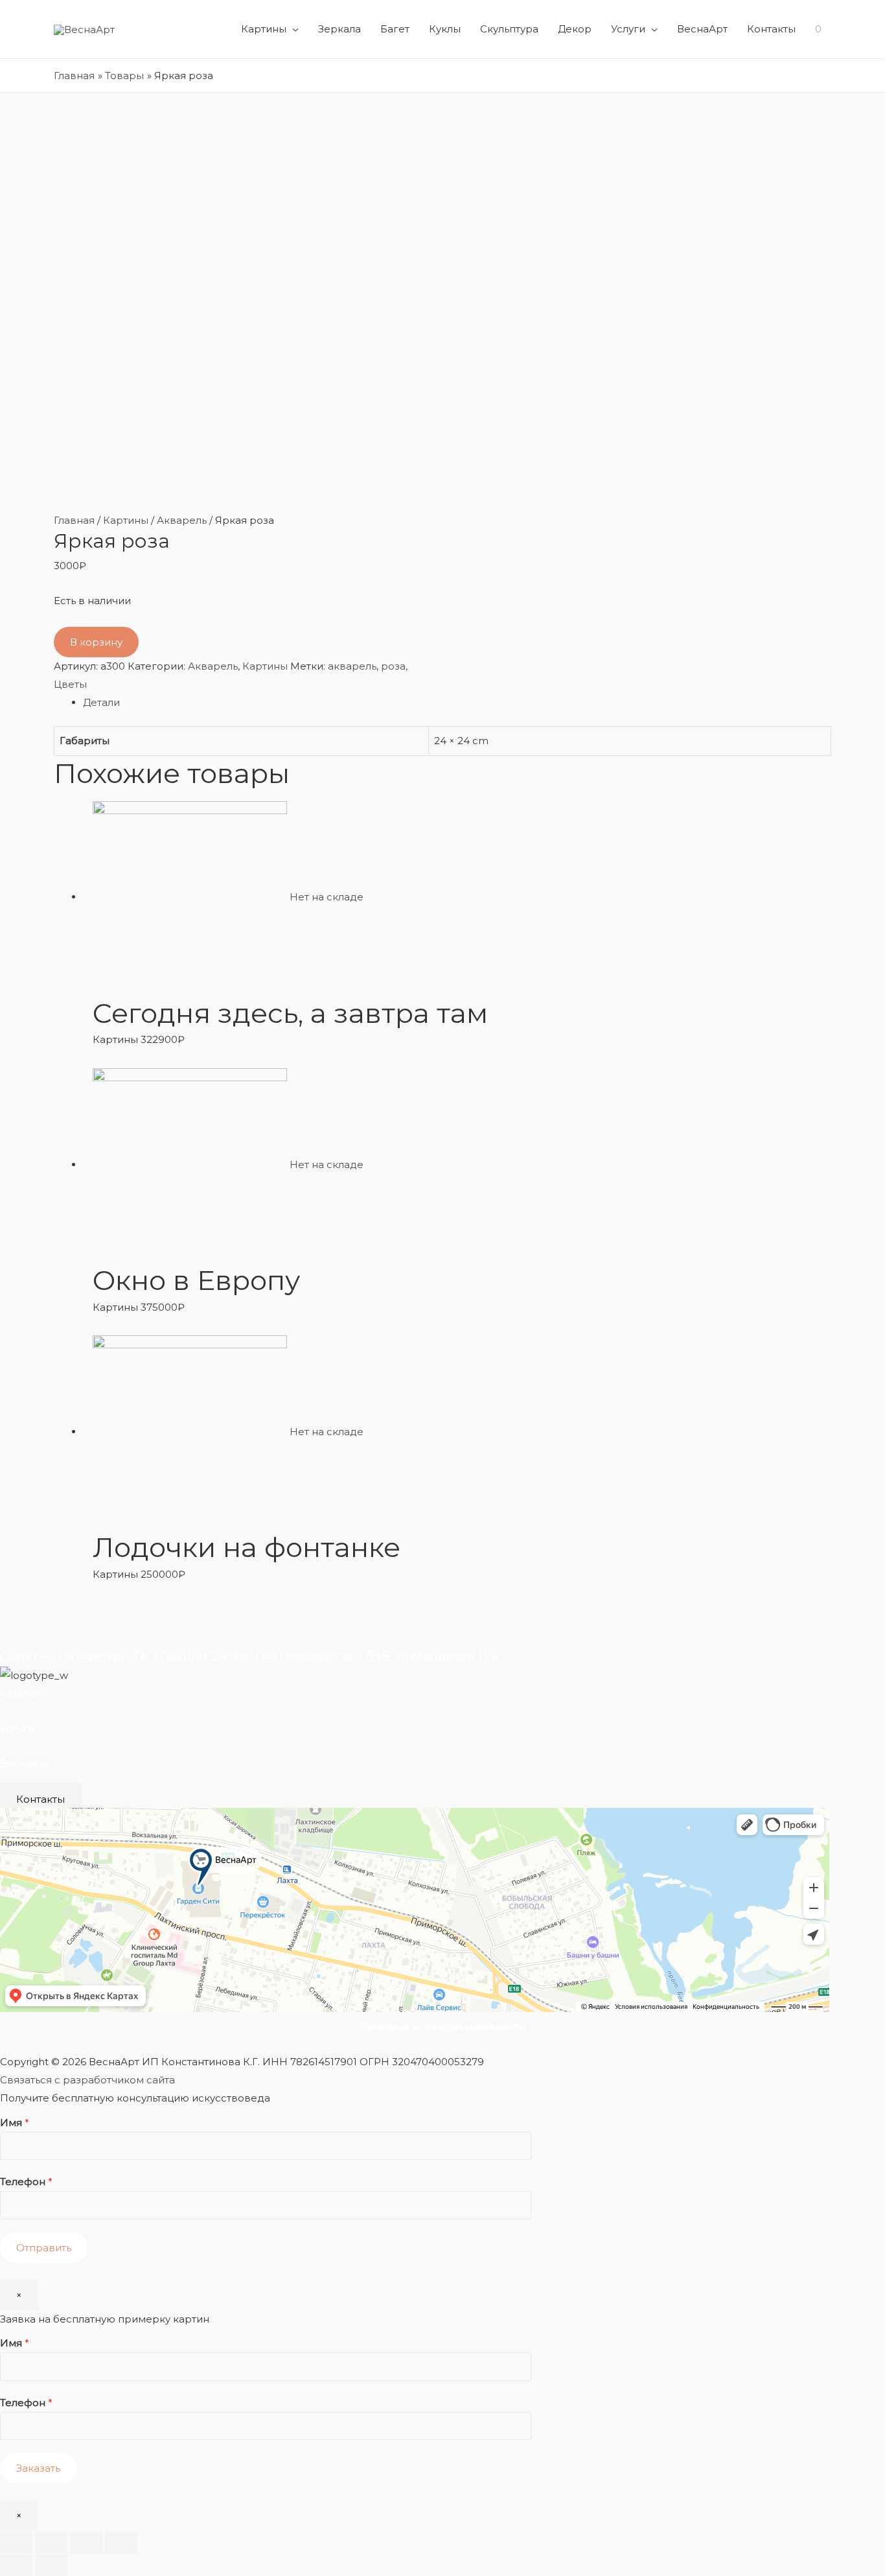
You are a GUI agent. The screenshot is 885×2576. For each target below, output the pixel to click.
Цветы (70, 684)
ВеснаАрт (702, 29)
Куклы (445, 29)
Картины (264, 29)
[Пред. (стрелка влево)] (16, 2566)
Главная (74, 520)
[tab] (457, 703)
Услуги (628, 29)
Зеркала (339, 29)
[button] (40, 1799)
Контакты (771, 29)
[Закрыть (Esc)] (16, 2543)
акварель (352, 666)
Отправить (44, 2248)
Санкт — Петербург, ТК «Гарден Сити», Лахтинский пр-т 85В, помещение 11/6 (250, 1656)
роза (393, 666)
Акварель (182, 520)
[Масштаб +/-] (121, 2543)
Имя (15, 2123)
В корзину (96, 642)
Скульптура (509, 29)
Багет (395, 29)
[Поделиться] (51, 2543)
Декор (575, 29)
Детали (101, 702)
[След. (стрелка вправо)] (51, 2566)
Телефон (26, 2182)
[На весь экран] (86, 2543)
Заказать (38, 2468)
